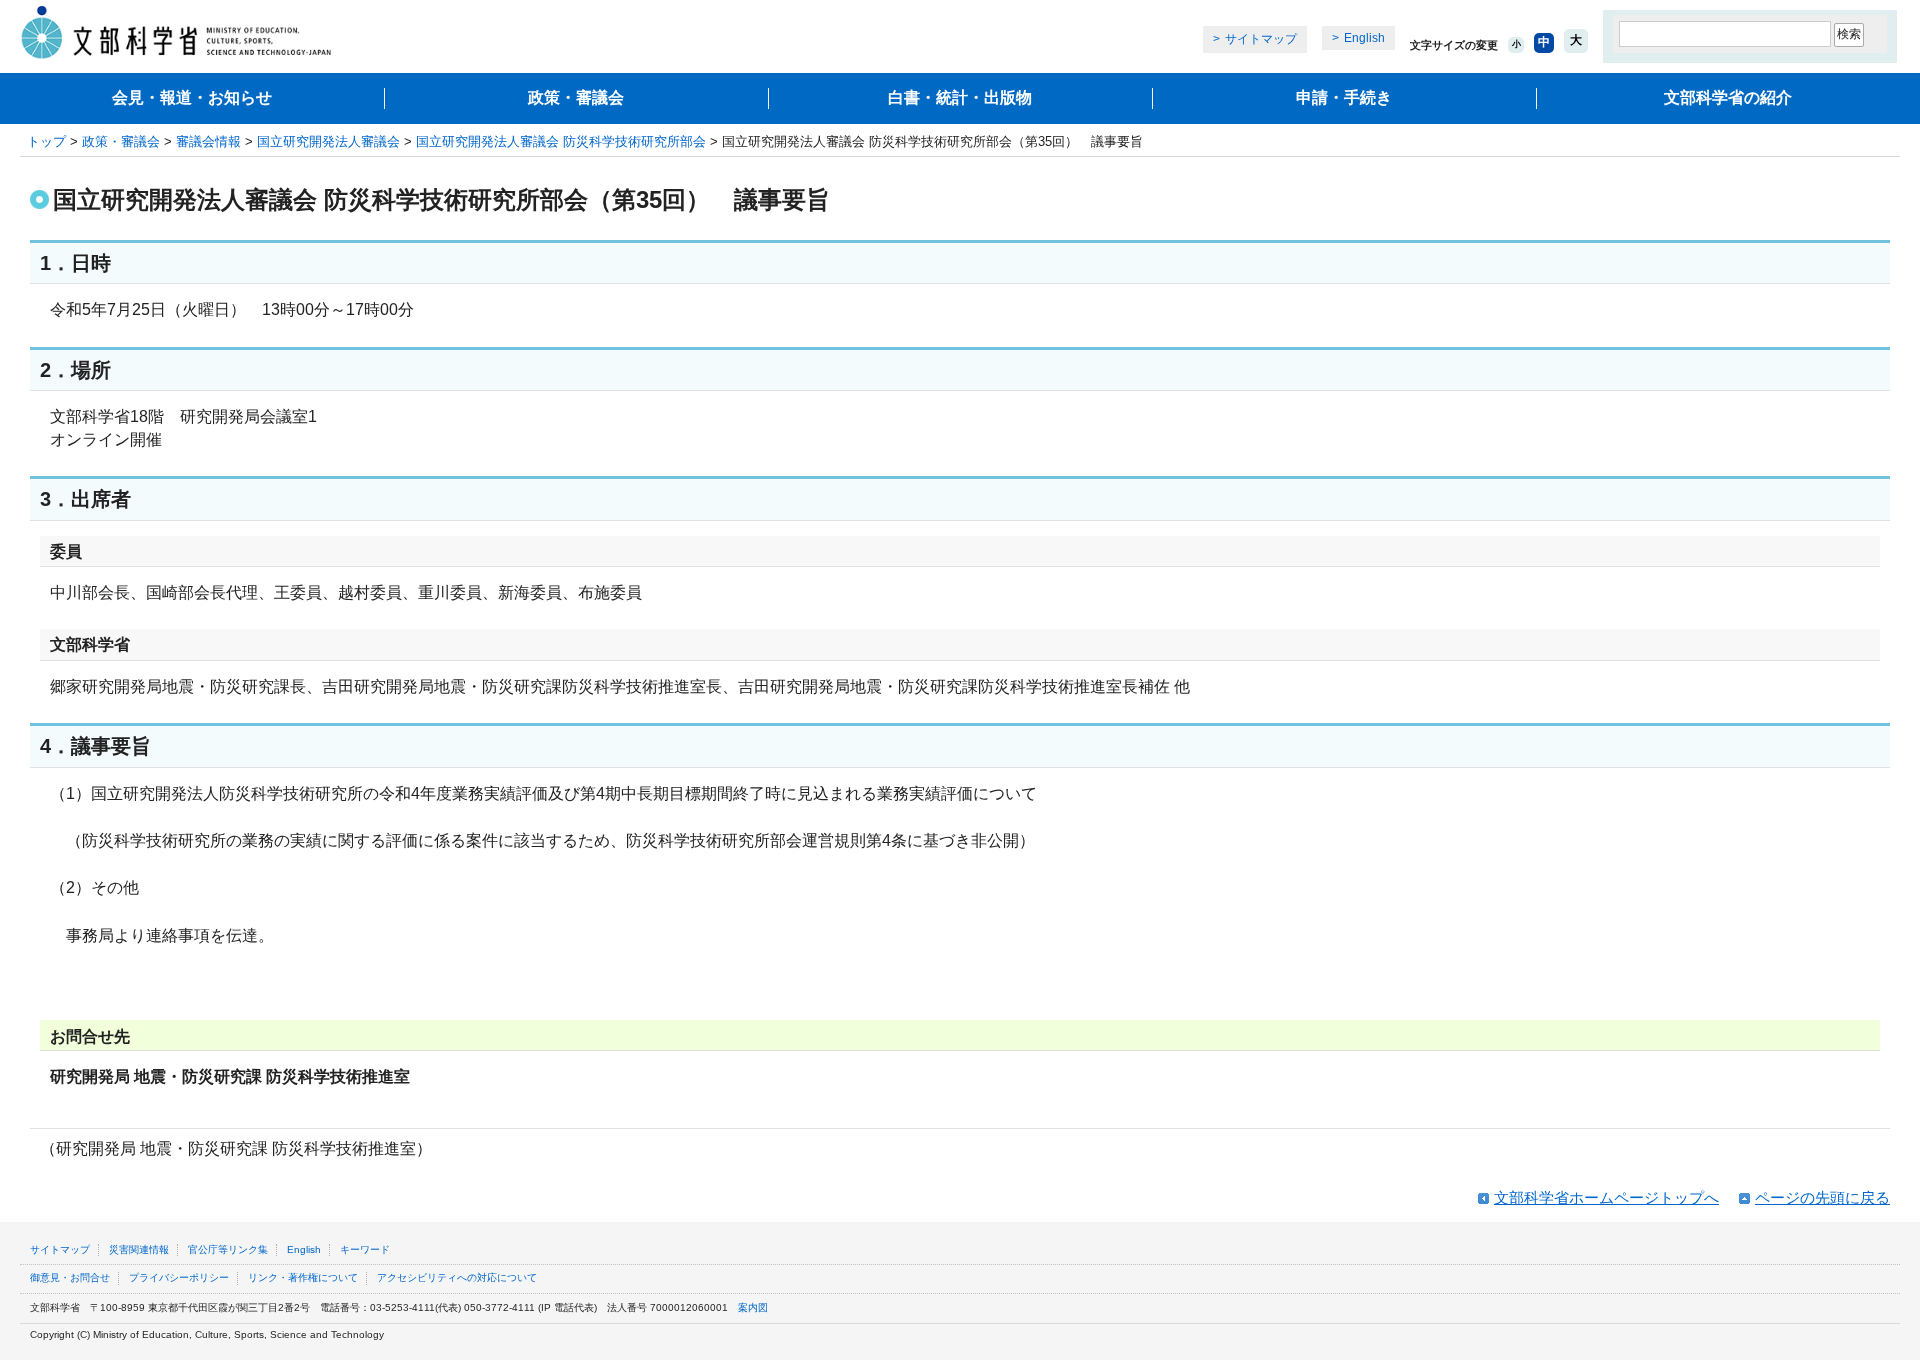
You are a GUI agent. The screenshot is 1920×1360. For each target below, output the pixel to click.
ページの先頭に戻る (1822, 1197)
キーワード (365, 1249)
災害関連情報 (139, 1249)
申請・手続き (1344, 97)
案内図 (753, 1307)
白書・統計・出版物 (960, 97)
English (1364, 38)
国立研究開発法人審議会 (328, 141)
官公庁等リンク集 (228, 1249)
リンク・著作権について (303, 1277)
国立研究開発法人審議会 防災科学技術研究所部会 (561, 141)
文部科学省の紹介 (1728, 97)
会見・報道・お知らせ (192, 97)
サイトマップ (1261, 39)
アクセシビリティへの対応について (457, 1277)
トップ (46, 141)
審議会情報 (208, 141)
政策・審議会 (576, 97)
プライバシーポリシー (179, 1277)
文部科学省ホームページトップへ (1606, 1197)
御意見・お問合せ (70, 1277)
